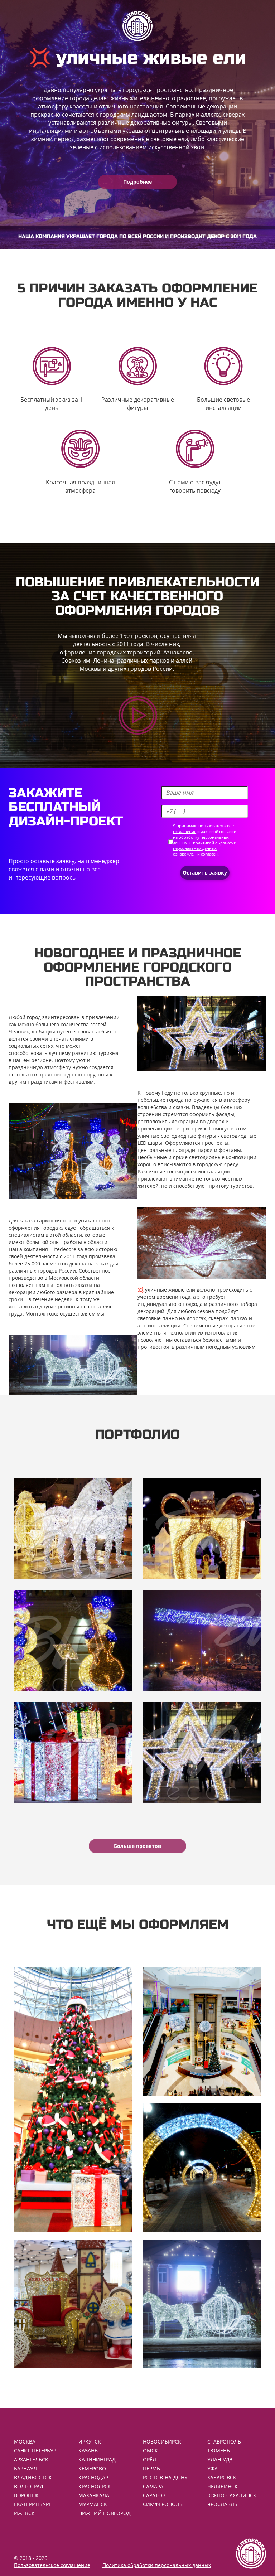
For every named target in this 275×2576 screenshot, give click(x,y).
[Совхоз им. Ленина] (202, 1640)
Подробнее (137, 182)
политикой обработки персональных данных (205, 846)
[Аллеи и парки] (202, 2168)
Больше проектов (137, 1846)
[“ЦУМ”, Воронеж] (73, 1528)
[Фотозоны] (73, 2304)
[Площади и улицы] (202, 2304)
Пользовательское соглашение (52, 2565)
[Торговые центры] (202, 2032)
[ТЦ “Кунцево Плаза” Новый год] (202, 1752)
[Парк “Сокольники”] (73, 1752)
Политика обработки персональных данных (157, 2565)
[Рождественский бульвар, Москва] (73, 1640)
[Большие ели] (73, 2100)
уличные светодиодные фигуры (177, 1136)
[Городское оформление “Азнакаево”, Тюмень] (202, 1528)
